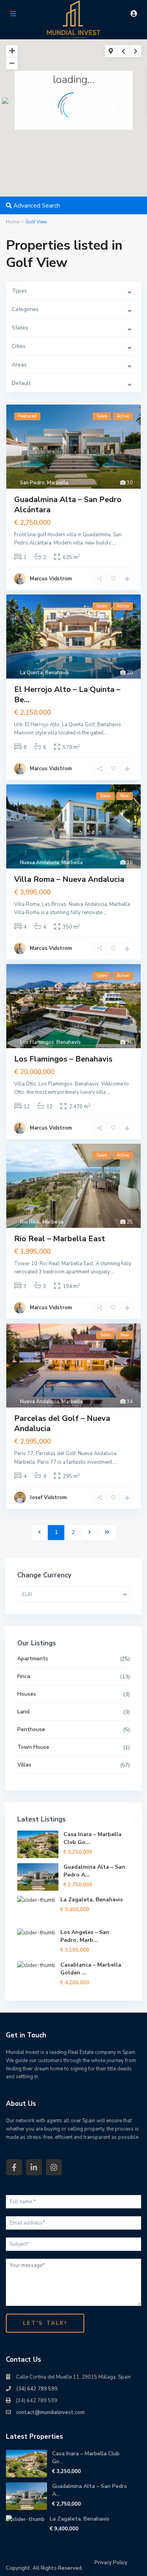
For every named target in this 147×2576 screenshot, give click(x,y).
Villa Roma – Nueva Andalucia (69, 879)
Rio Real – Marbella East (60, 1239)
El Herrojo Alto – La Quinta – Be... (67, 695)
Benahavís (57, 673)
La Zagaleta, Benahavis (92, 1900)
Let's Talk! (45, 2323)
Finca (24, 1676)
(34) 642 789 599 (37, 2389)
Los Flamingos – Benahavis (63, 1059)
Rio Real (30, 1222)
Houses (27, 1694)
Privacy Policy (111, 2563)
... (114, 543)
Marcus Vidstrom (51, 579)
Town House (33, 1747)
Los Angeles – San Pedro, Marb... (85, 1936)
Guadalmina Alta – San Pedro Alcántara (68, 505)
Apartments (33, 1659)
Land (23, 1712)
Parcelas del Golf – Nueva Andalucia (62, 1423)
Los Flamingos (37, 1042)
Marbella (58, 483)
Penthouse (31, 1729)
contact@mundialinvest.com (50, 2412)
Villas (24, 1765)
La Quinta (31, 673)
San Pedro (32, 483)
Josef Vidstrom (48, 1498)
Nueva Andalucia (40, 863)
